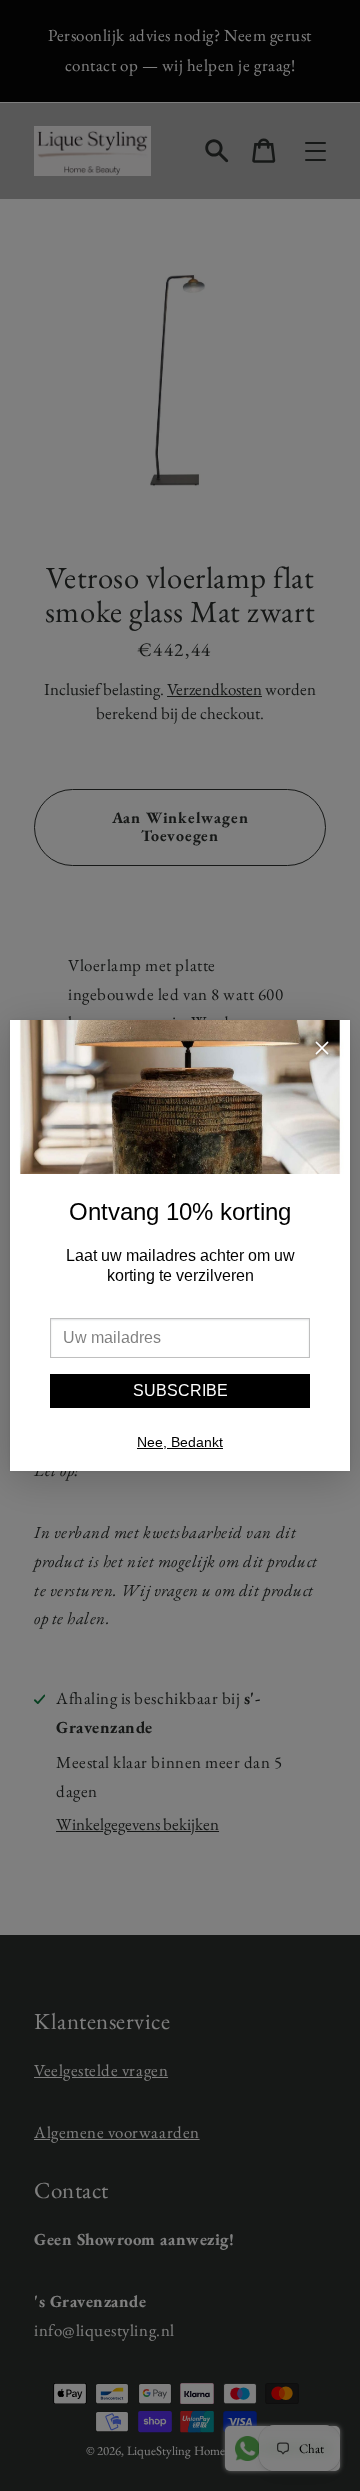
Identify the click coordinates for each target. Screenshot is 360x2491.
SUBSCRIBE (180, 1390)
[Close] (322, 1050)
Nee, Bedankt (180, 1442)
